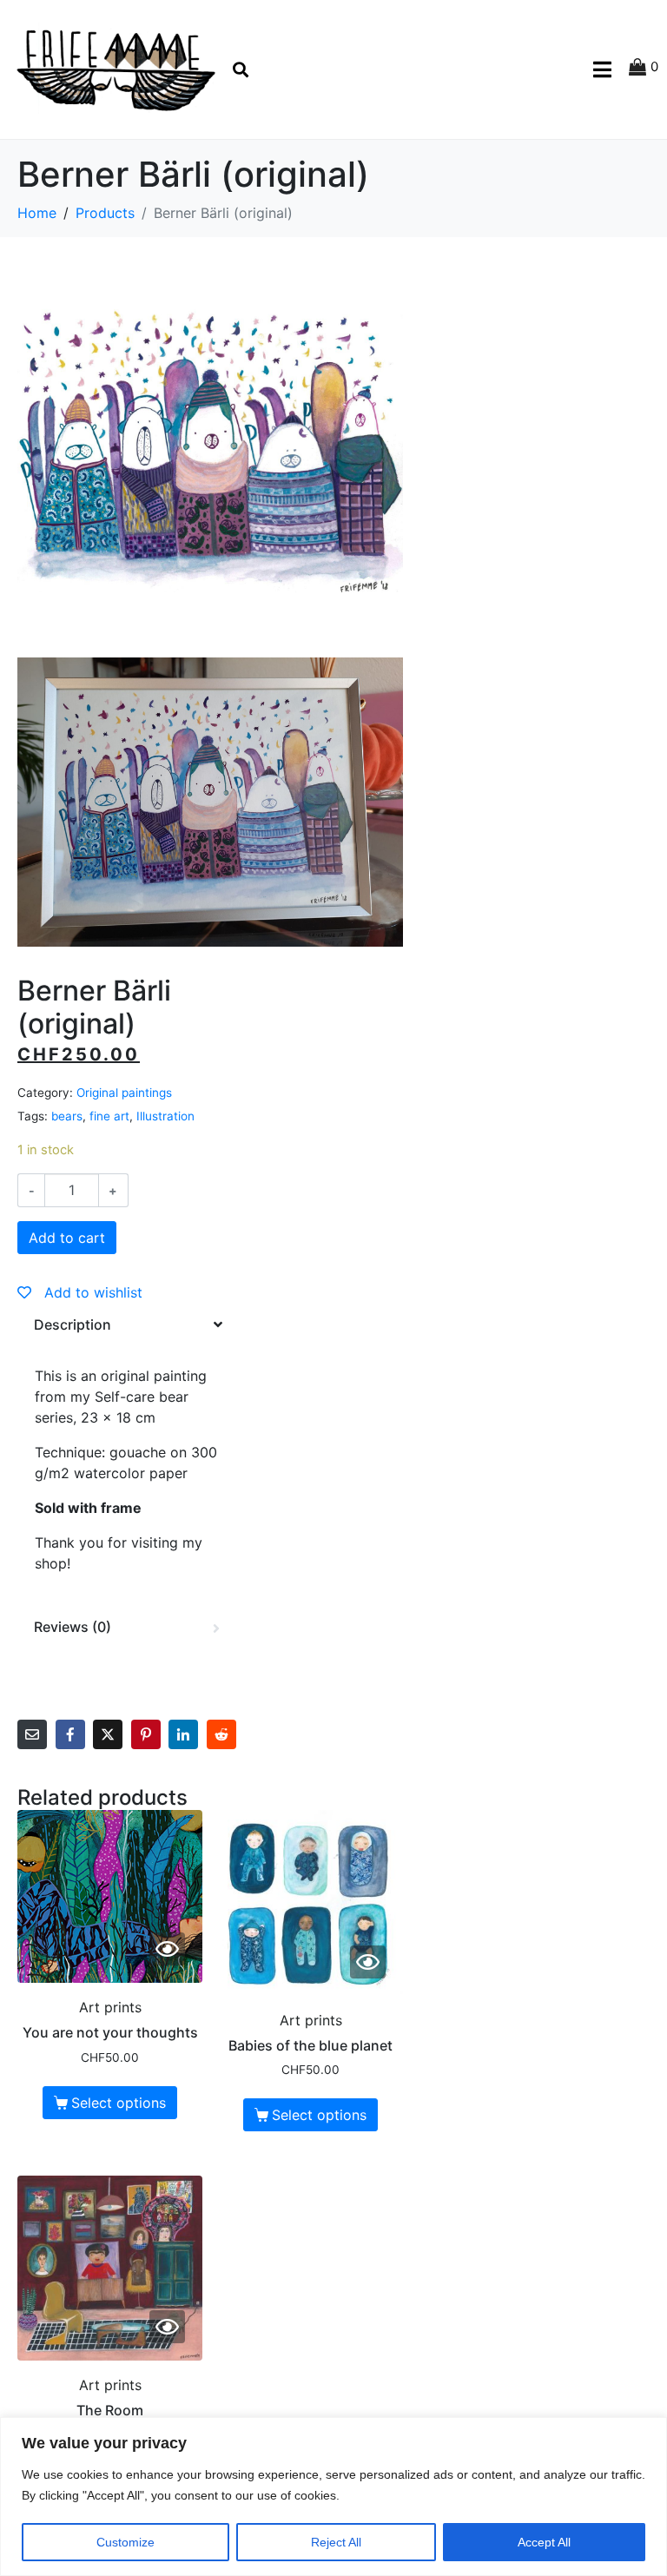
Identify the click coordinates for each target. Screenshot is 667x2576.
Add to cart (67, 1238)
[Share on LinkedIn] (183, 1734)
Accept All (544, 2542)
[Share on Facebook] (70, 1734)
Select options (119, 2103)
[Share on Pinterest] (146, 1734)
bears (67, 1116)
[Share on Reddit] (221, 1734)
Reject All (336, 2542)
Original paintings (124, 1093)
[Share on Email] (32, 1734)
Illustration (165, 1116)
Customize (125, 2542)
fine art (109, 1116)
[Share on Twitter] (108, 1734)
